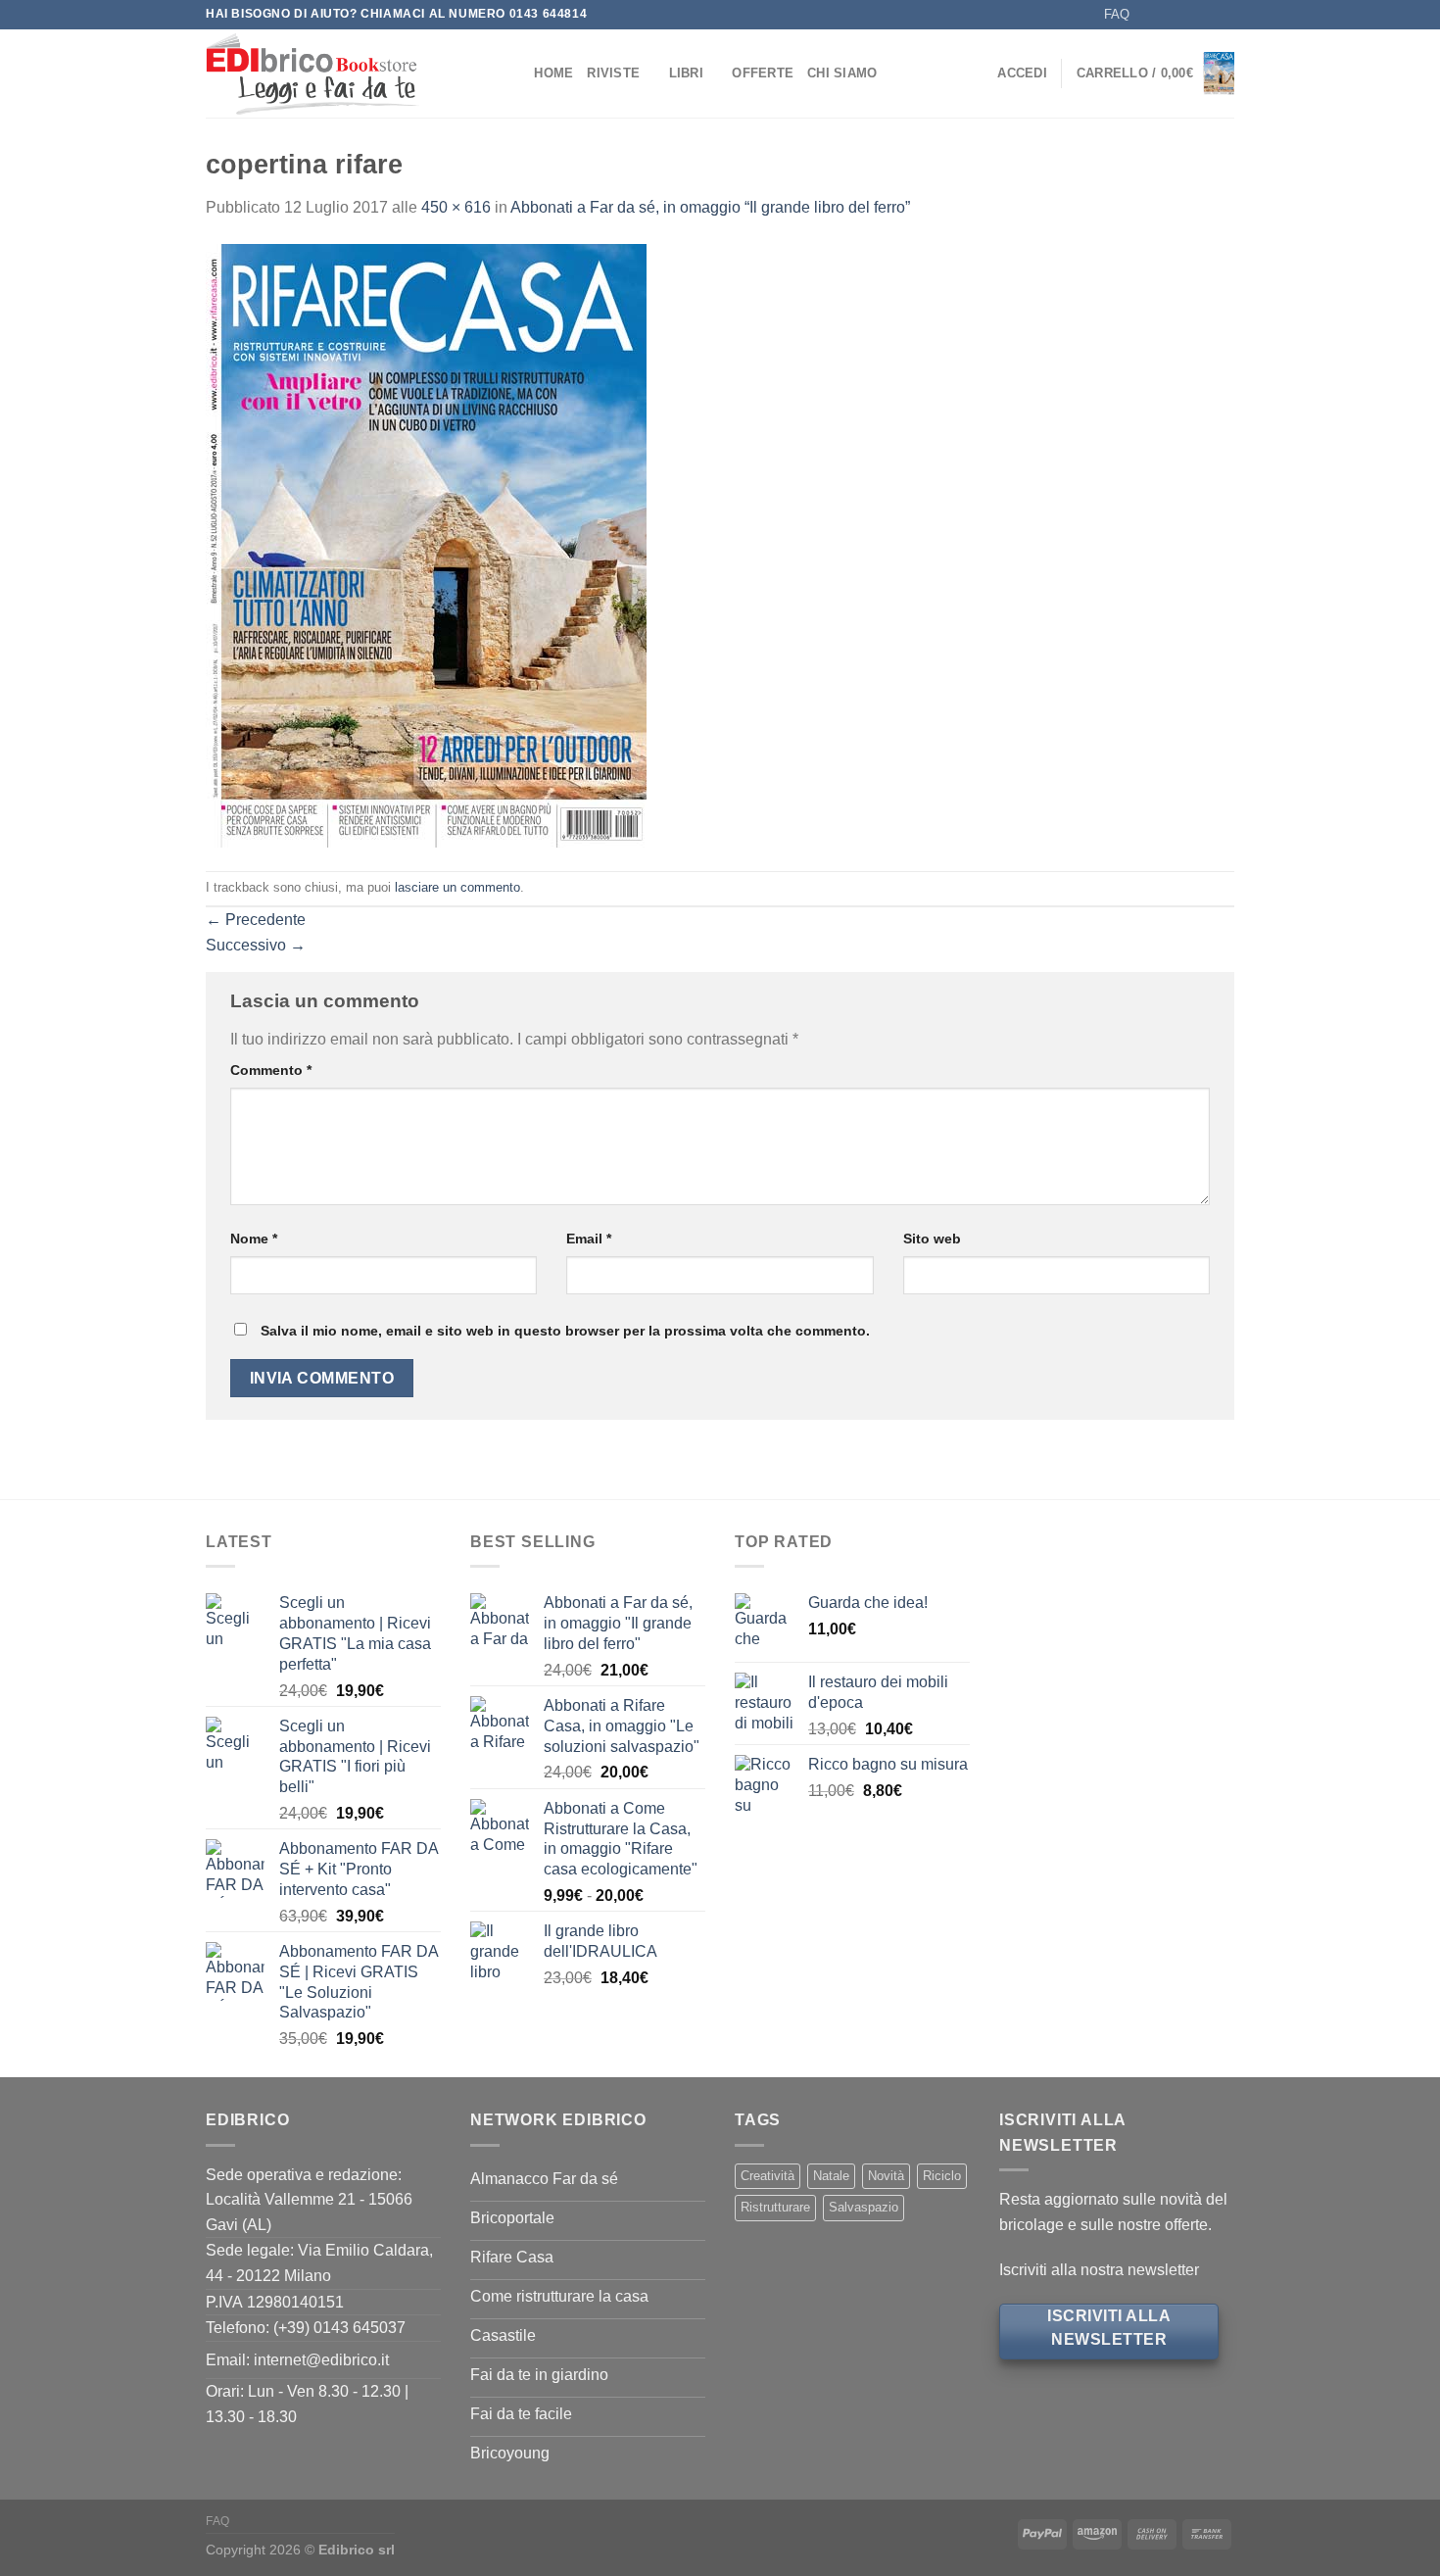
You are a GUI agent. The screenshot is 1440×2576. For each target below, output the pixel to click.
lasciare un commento (457, 887)
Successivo (256, 945)
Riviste (613, 73)
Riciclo (942, 2176)
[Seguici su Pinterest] (1206, 15)
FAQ (1117, 14)
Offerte (763, 73)
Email (589, 1239)
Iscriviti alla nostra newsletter (1099, 2270)
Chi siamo (842, 73)
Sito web (932, 1239)
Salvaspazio (864, 2207)
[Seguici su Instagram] (1169, 15)
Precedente (256, 920)
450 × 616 (456, 207)
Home (553, 73)
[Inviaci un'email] (1187, 15)
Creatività (768, 2176)
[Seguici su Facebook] (1150, 15)
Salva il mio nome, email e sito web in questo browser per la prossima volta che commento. (565, 1331)
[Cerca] (513, 73)
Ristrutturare (775, 2207)
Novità (886, 2176)
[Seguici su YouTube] (1224, 15)
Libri (686, 73)
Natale (831, 2176)
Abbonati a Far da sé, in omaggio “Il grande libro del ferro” (710, 207)
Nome (254, 1239)
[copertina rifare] (426, 544)
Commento (271, 1070)
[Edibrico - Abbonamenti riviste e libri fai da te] (341, 73)
